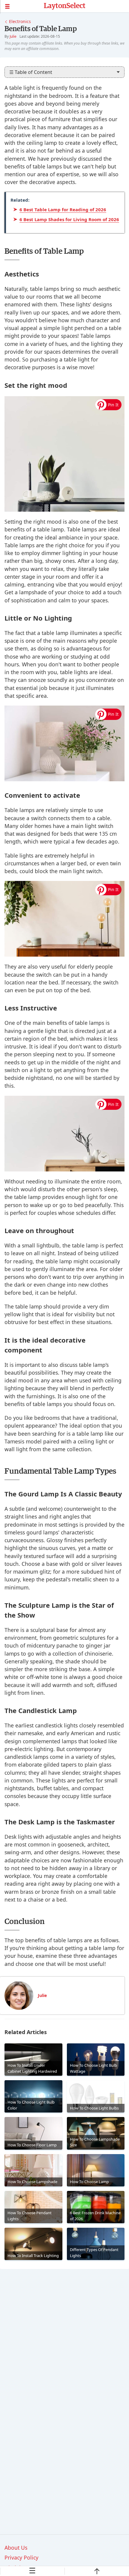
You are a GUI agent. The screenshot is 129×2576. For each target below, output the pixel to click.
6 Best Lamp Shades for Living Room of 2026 (69, 219)
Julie (13, 36)
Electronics (20, 21)
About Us (16, 2548)
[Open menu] (22, 6)
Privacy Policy (21, 2557)
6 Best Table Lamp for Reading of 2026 (63, 209)
